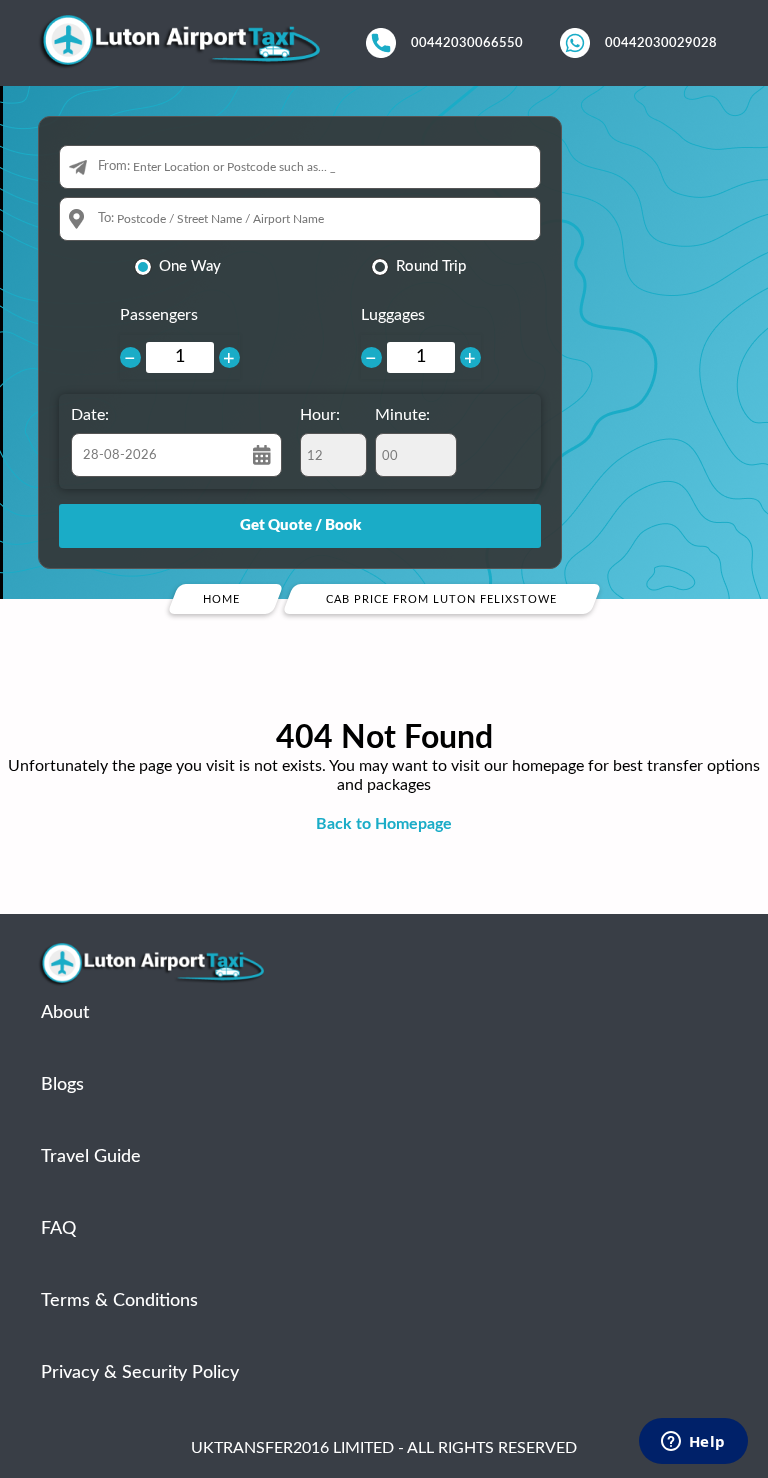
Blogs (62, 1085)
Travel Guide (91, 1157)
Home (221, 599)
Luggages (393, 315)
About (65, 1013)
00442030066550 (467, 43)
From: (114, 166)
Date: (90, 415)
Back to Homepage (384, 824)
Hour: (320, 415)
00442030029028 (661, 43)
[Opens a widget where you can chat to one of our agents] (693, 1443)
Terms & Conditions (119, 1301)
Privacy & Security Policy (140, 1373)
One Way (190, 266)
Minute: (402, 415)
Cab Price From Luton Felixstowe (441, 599)
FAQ (58, 1229)
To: (106, 218)
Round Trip (431, 266)
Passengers (159, 315)
